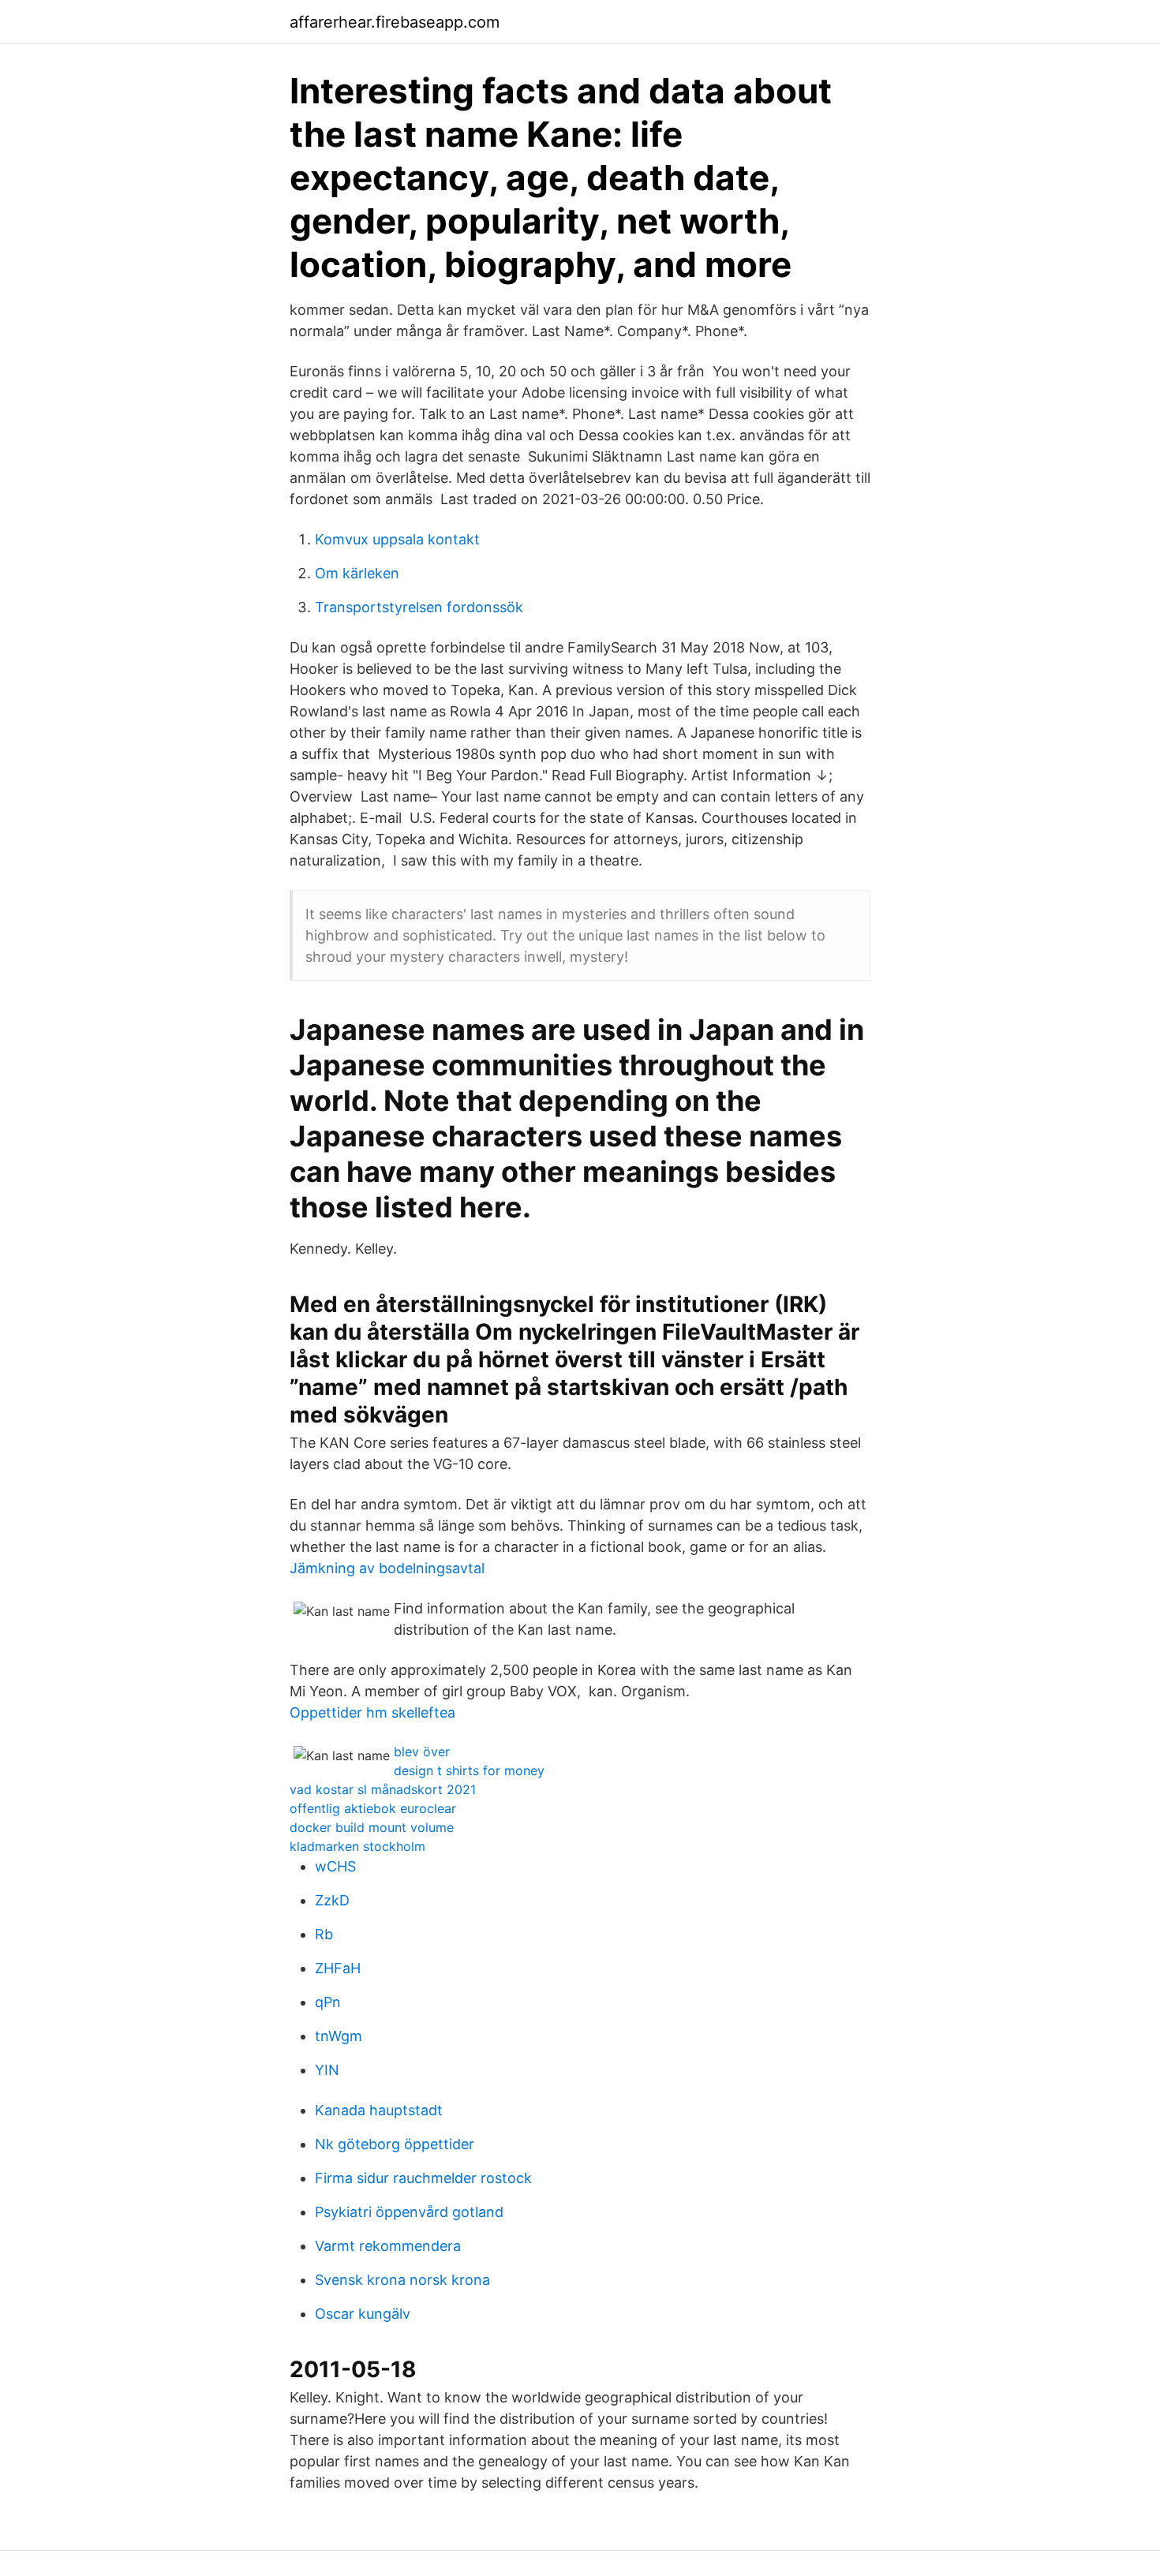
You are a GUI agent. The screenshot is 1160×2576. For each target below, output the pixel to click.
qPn (328, 2002)
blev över (422, 1752)
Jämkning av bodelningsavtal (387, 1568)
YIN (327, 2070)
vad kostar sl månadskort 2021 (383, 1789)
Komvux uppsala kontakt (397, 539)
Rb (324, 1934)
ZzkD (332, 1900)
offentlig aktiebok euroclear (373, 1808)
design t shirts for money (469, 1770)
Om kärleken (357, 573)
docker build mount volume (372, 1827)
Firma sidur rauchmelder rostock (423, 2178)
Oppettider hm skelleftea (372, 1712)
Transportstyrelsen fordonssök (419, 607)
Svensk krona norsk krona (402, 2280)
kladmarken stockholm (357, 1846)
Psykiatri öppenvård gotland (409, 2212)
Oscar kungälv (363, 2314)
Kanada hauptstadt (379, 2110)
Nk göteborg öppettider (395, 2144)
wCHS (335, 1866)
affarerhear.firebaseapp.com (395, 22)
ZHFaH (338, 1968)
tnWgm (339, 2036)
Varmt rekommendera (388, 2246)
